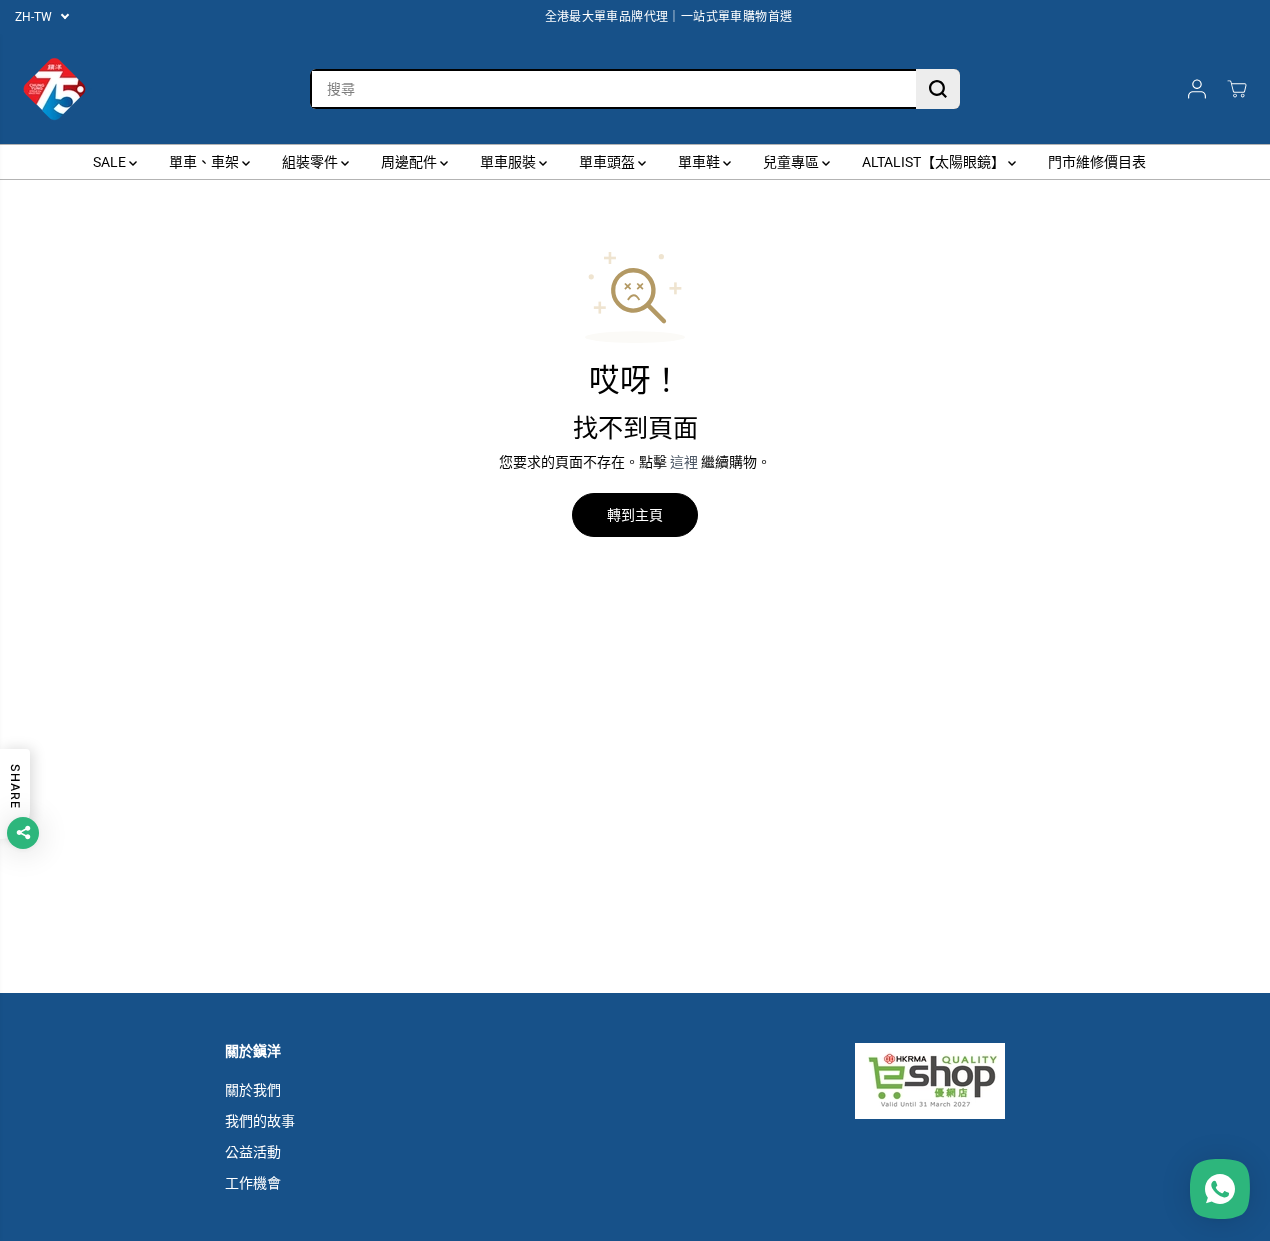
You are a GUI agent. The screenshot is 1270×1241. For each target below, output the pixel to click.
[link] (950, 1081)
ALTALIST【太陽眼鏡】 (935, 162)
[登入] (1197, 89)
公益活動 (253, 1152)
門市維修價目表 (1097, 162)
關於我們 (253, 1090)
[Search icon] (938, 89)
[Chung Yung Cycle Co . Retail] (55, 89)
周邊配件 (410, 162)
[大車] (1237, 89)
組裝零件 (311, 162)
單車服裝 (509, 162)
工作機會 (253, 1183)
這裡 (684, 462)
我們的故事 (260, 1121)
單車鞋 (700, 162)
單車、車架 (205, 162)
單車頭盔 (608, 162)
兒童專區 (792, 162)
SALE (111, 162)
